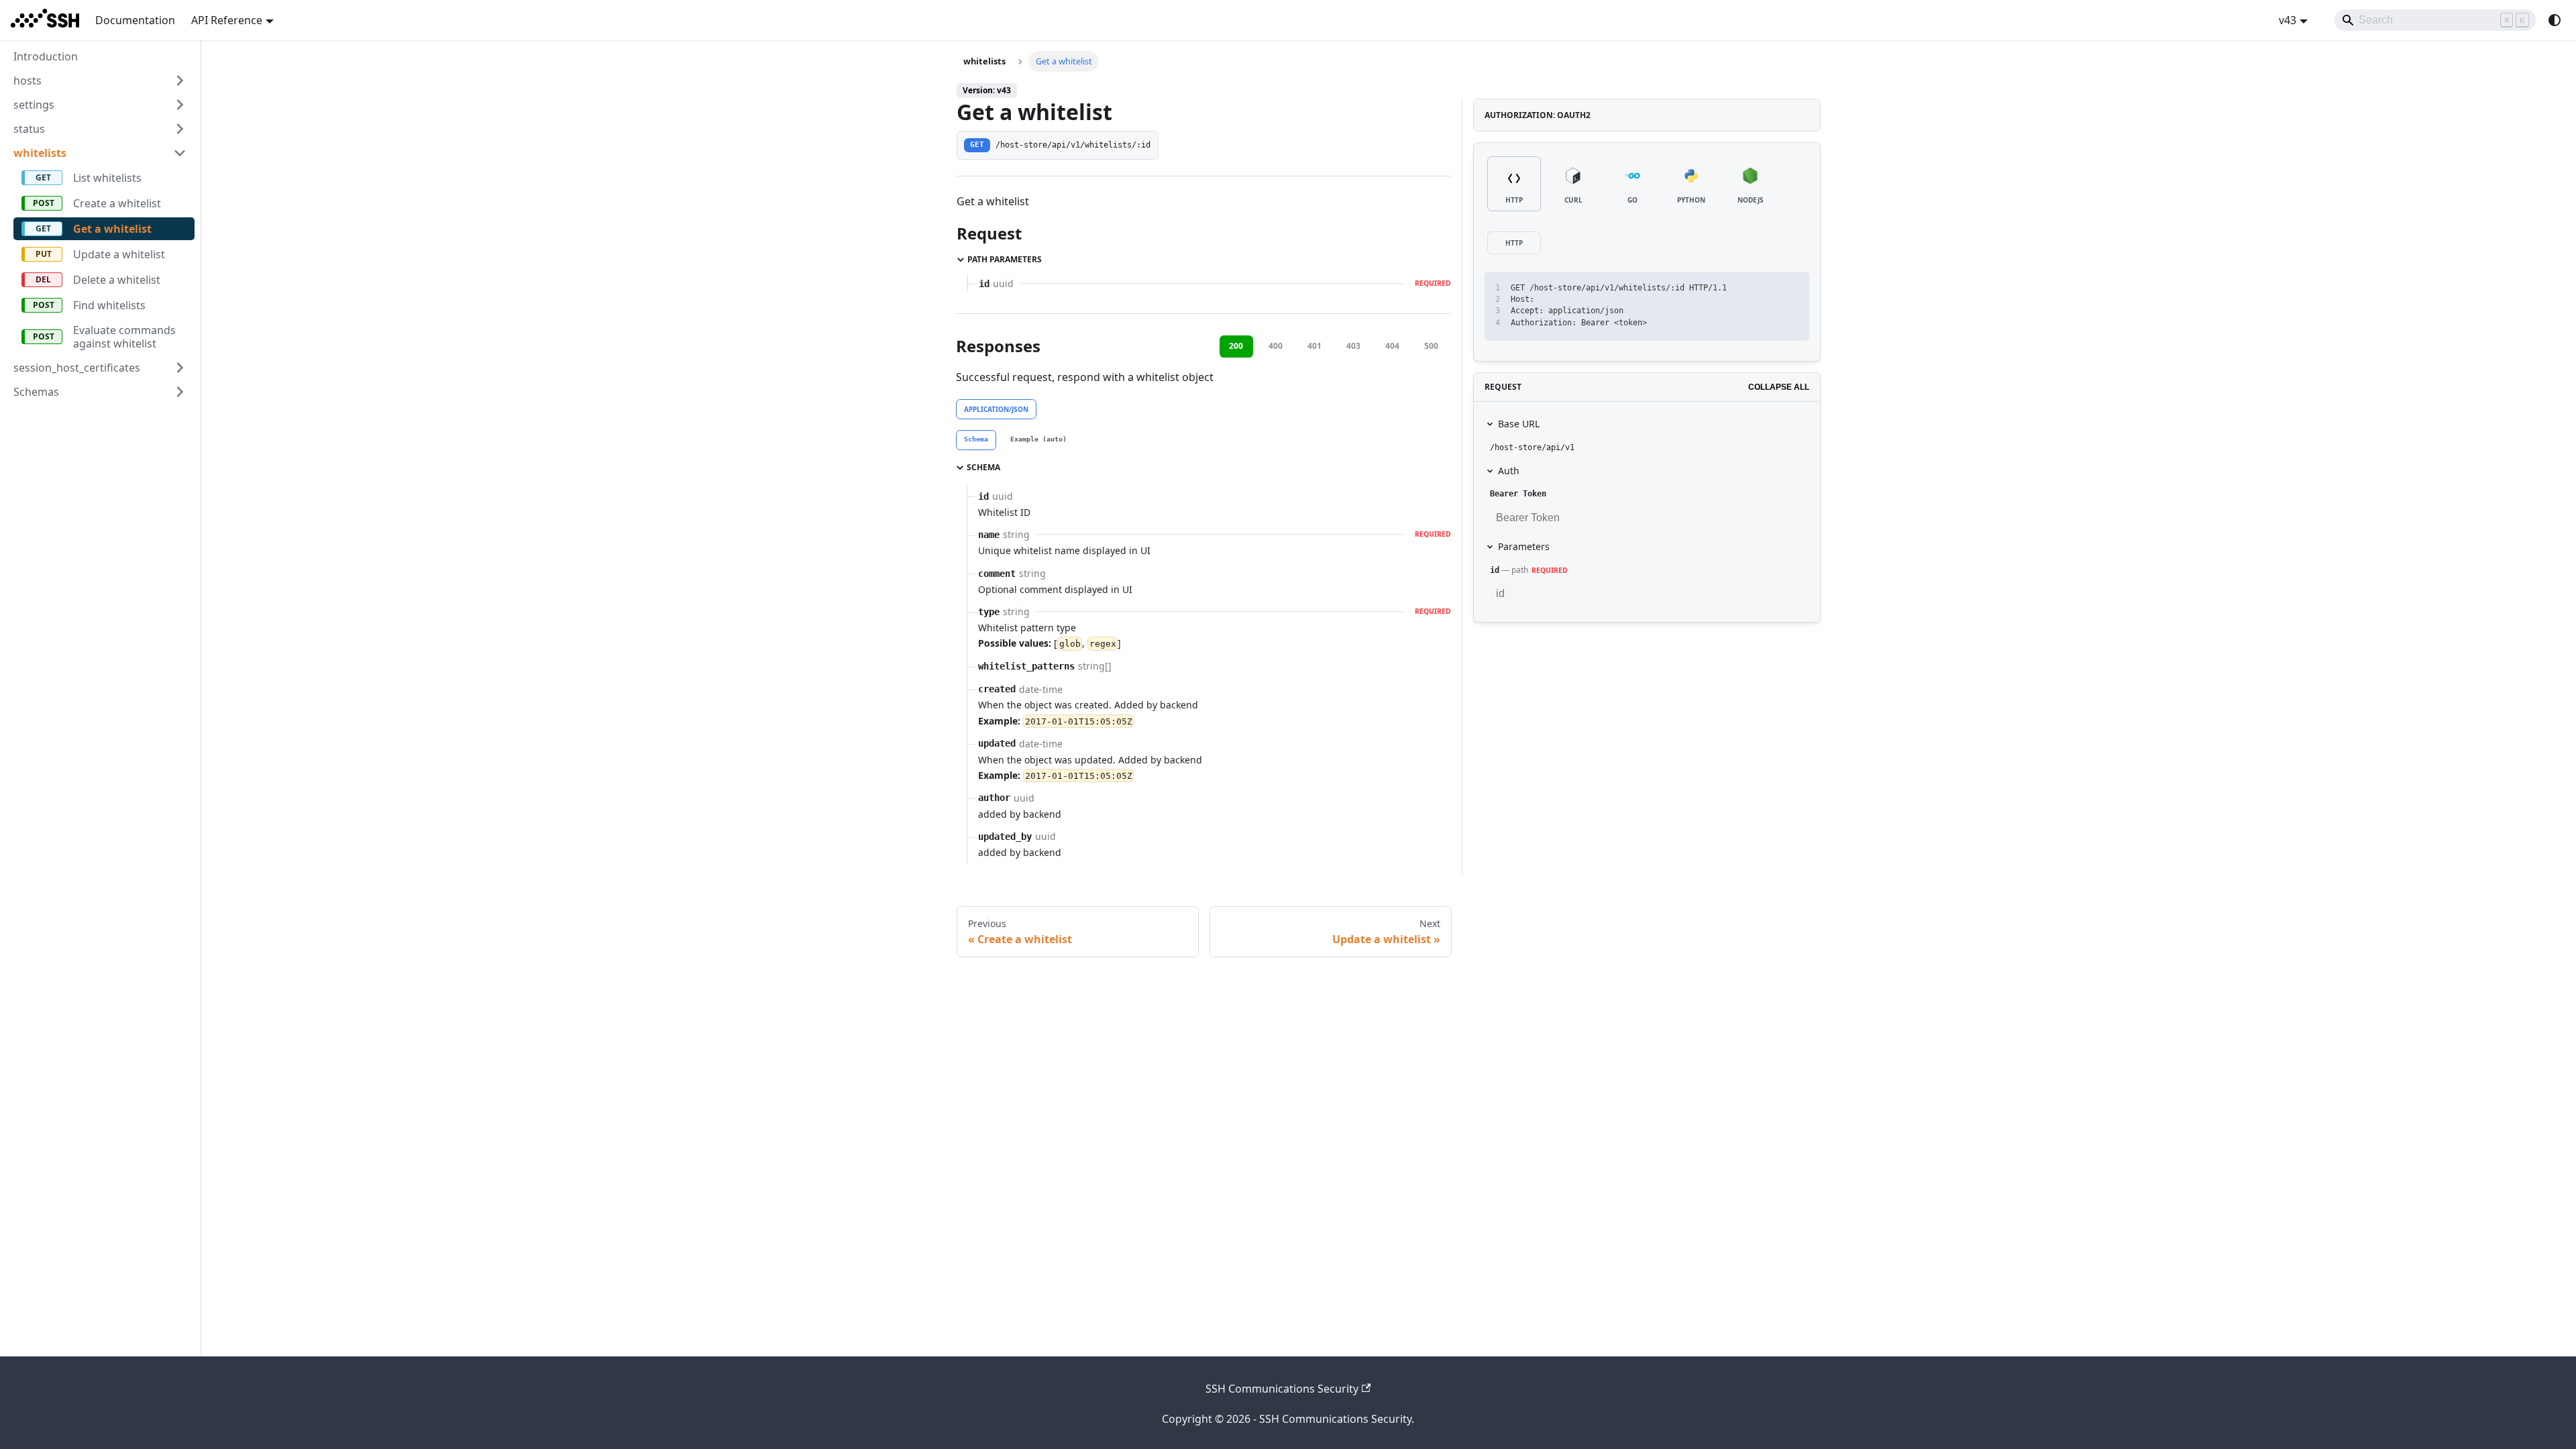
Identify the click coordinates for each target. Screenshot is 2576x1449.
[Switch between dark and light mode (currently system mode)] (2555, 20)
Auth (1509, 471)
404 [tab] (1392, 346)
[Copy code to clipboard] (1769, 288)
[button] (100, 368)
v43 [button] (2288, 20)
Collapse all (1779, 387)
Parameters (1524, 546)
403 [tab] (1353, 346)
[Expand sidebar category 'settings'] (180, 105)
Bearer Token (1518, 494)
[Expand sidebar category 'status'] (180, 129)
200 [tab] (1236, 346)
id (1495, 570)
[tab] (976, 440)
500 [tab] (1431, 346)
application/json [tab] (996, 409)
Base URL (1519, 424)
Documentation (135, 20)
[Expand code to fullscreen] (1793, 288)
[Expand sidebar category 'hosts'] (180, 80)
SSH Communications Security (1282, 1389)
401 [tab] (1314, 346)
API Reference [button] (227, 20)
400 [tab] (1276, 346)
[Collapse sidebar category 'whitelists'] (180, 153)
